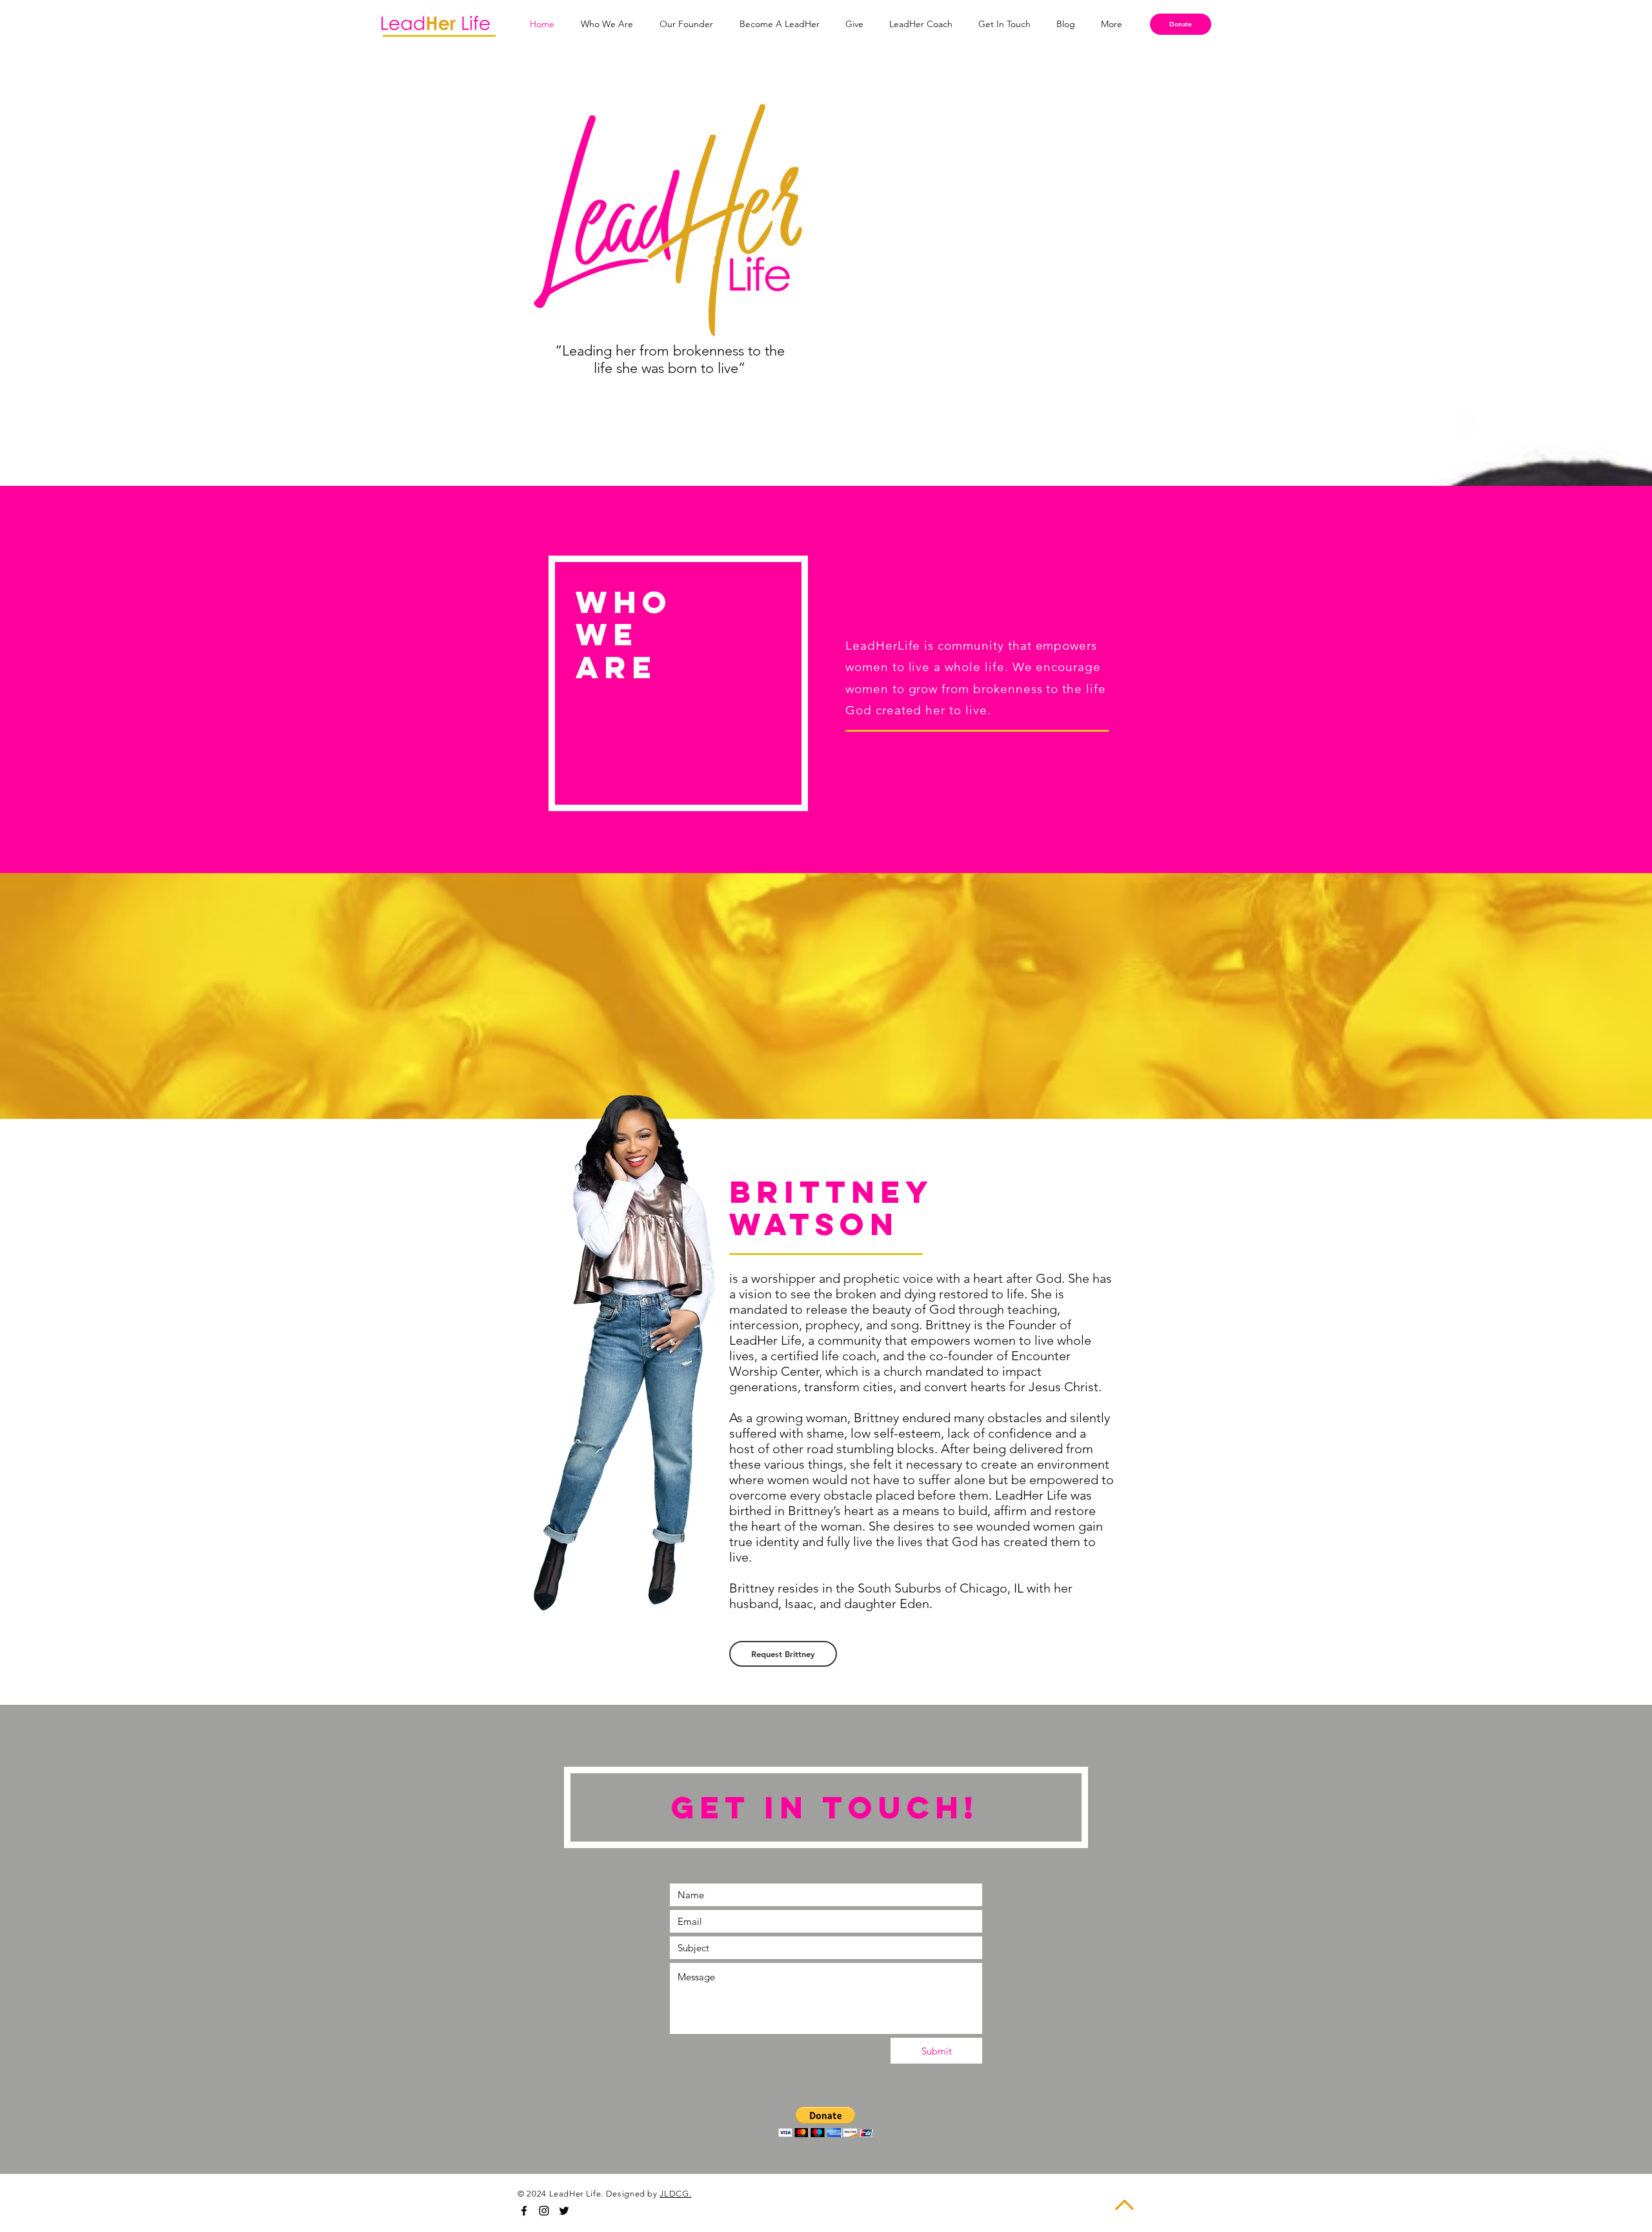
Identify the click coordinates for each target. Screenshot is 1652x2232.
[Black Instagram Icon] (544, 2211)
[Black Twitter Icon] (564, 2211)
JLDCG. (675, 2194)
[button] (826, 2122)
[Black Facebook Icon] (524, 2211)
